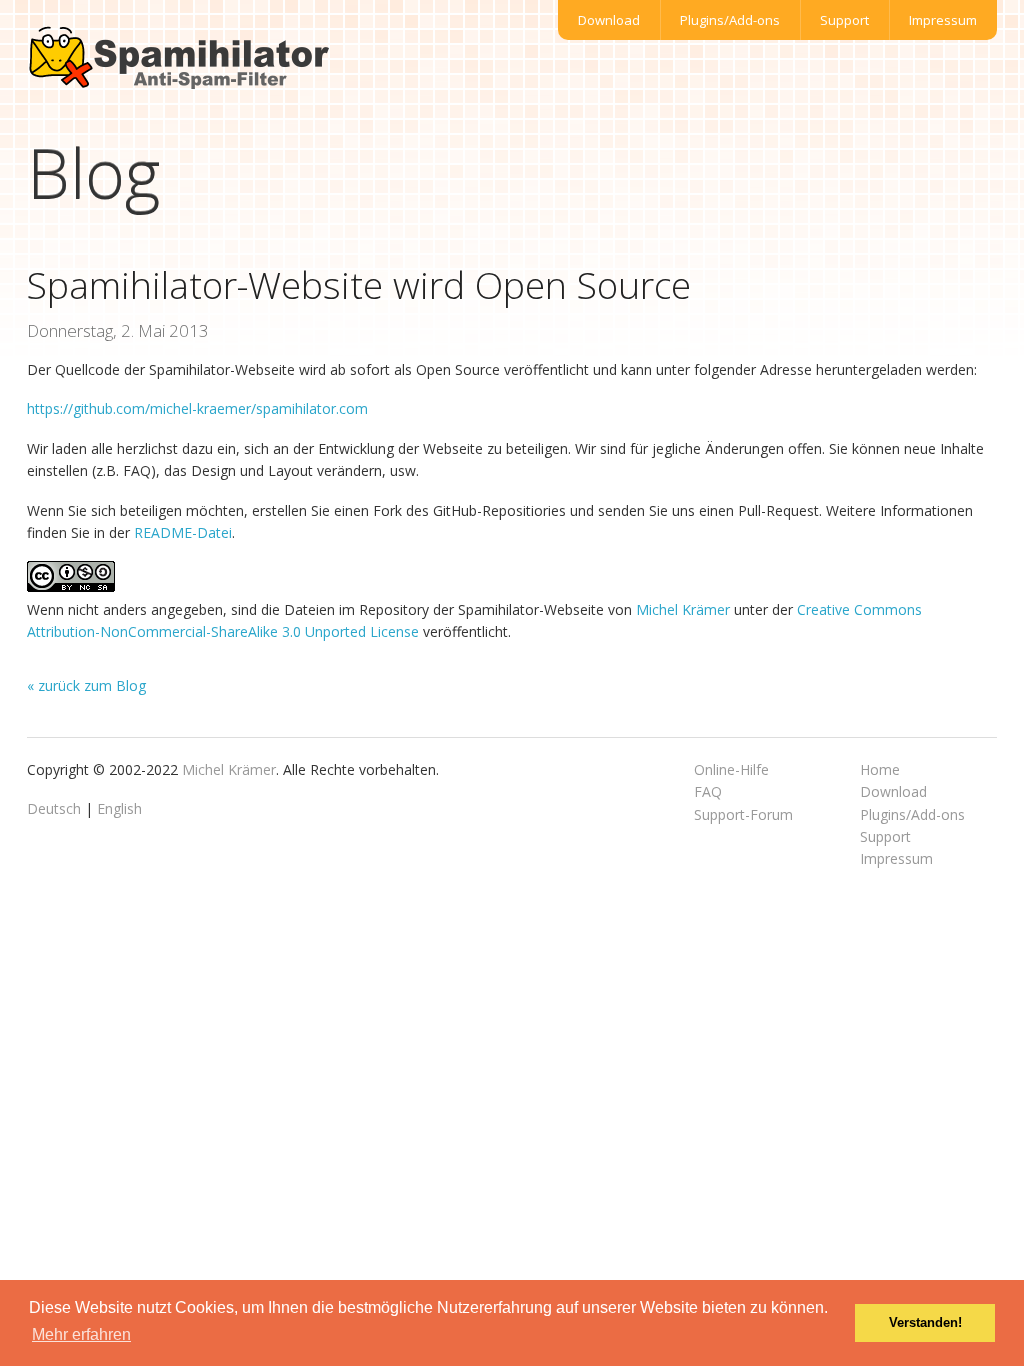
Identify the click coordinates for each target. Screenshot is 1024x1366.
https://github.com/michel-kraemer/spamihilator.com (197, 408)
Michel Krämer (683, 609)
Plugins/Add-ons (730, 20)
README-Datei (183, 532)
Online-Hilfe (731, 769)
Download (609, 20)
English (119, 808)
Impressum (943, 20)
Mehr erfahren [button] (81, 1334)
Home (880, 769)
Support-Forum (743, 814)
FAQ (708, 791)
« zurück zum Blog (86, 685)
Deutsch (54, 808)
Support (844, 20)
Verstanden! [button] (925, 1323)
